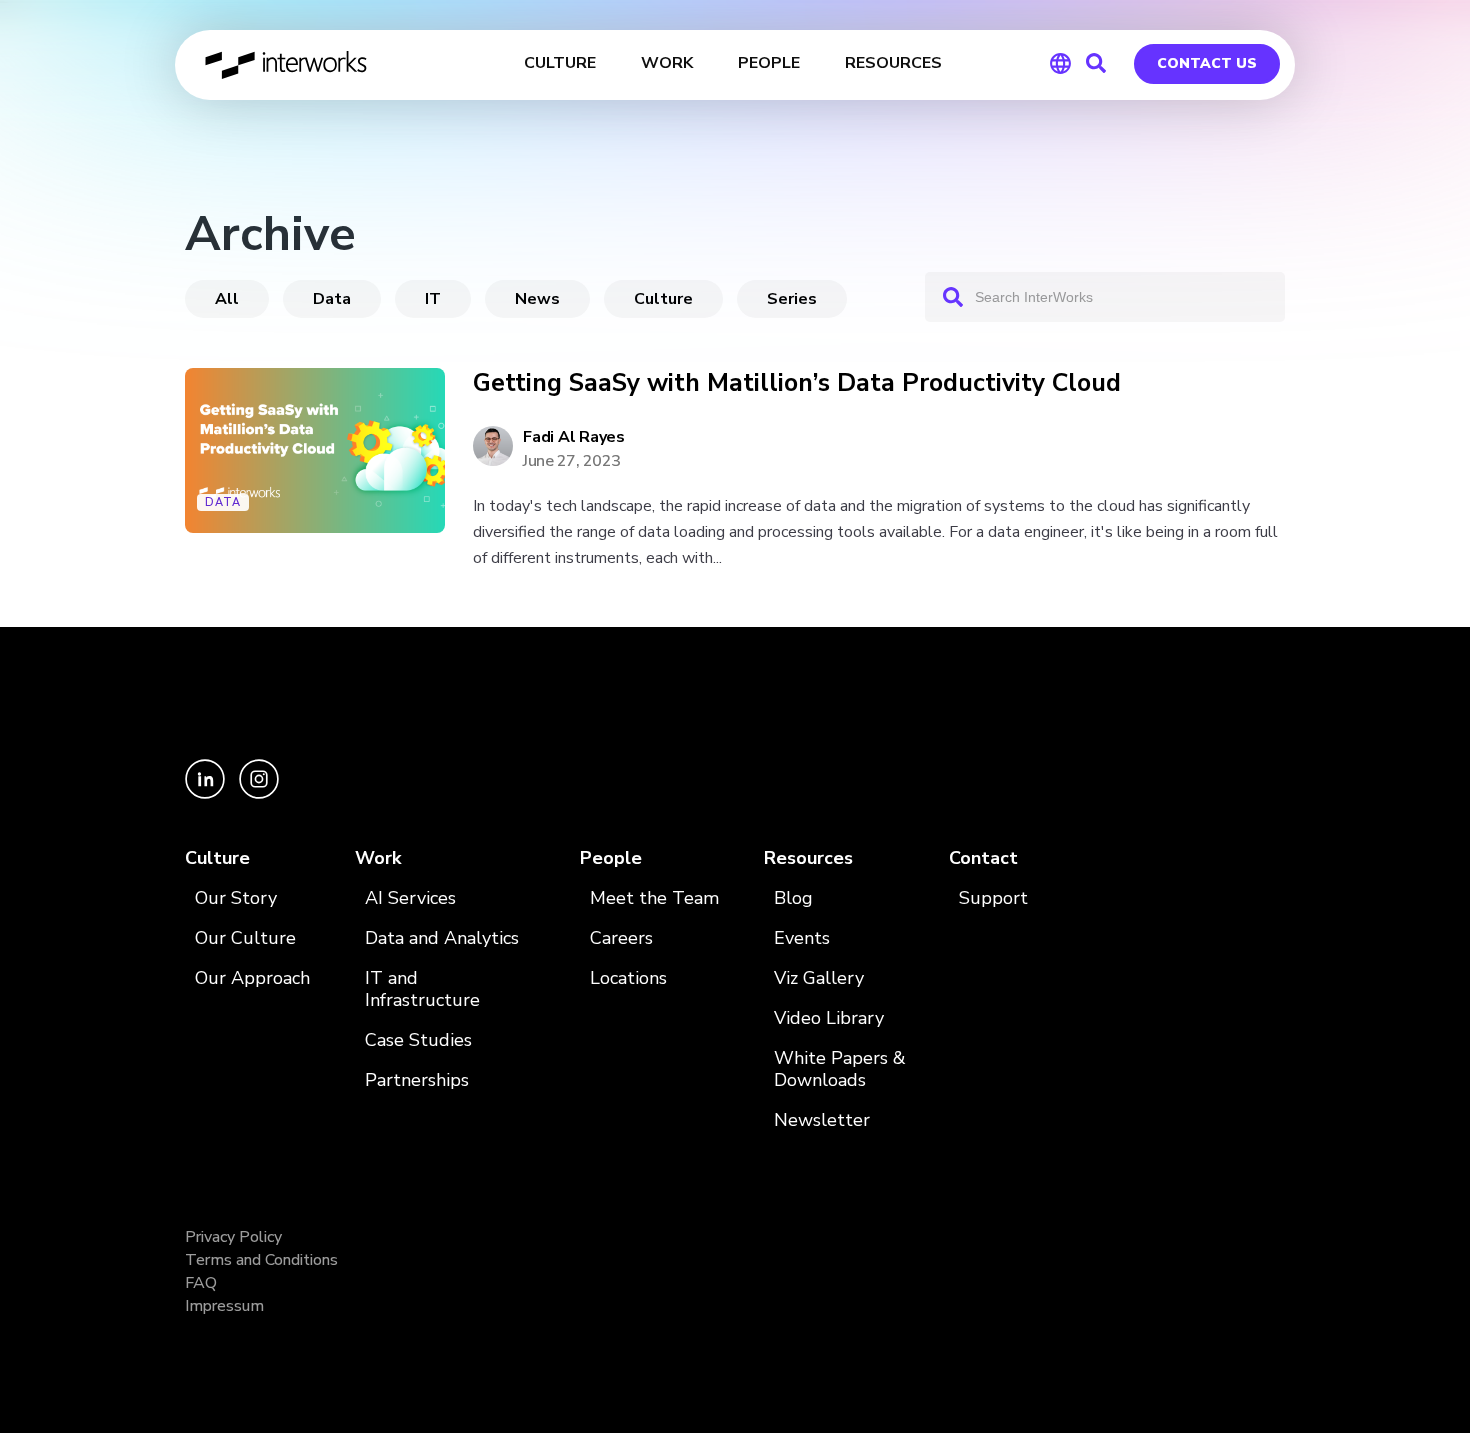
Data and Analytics (442, 938)
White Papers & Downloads (840, 1069)
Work (378, 858)
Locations (628, 978)
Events (802, 938)
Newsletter (822, 1120)
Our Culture (245, 938)
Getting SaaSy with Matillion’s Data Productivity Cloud (797, 383)
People (611, 858)
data (332, 299)
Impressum (224, 1306)
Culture (663, 299)
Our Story (236, 898)
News (537, 299)
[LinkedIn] (207, 793)
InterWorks (287, 65)
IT (433, 299)
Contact (983, 858)
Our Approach (252, 978)
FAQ (201, 1283)
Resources (808, 858)
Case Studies (418, 1040)
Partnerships (417, 1080)
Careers (621, 938)
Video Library (829, 1018)
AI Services (410, 898)
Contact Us (1207, 63)
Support (993, 898)
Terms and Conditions (261, 1260)
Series (792, 299)
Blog (793, 898)
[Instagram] (259, 793)
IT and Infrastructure (422, 989)
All (227, 299)
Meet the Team (654, 898)
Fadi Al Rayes (574, 437)
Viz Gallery (819, 978)
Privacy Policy (233, 1237)
